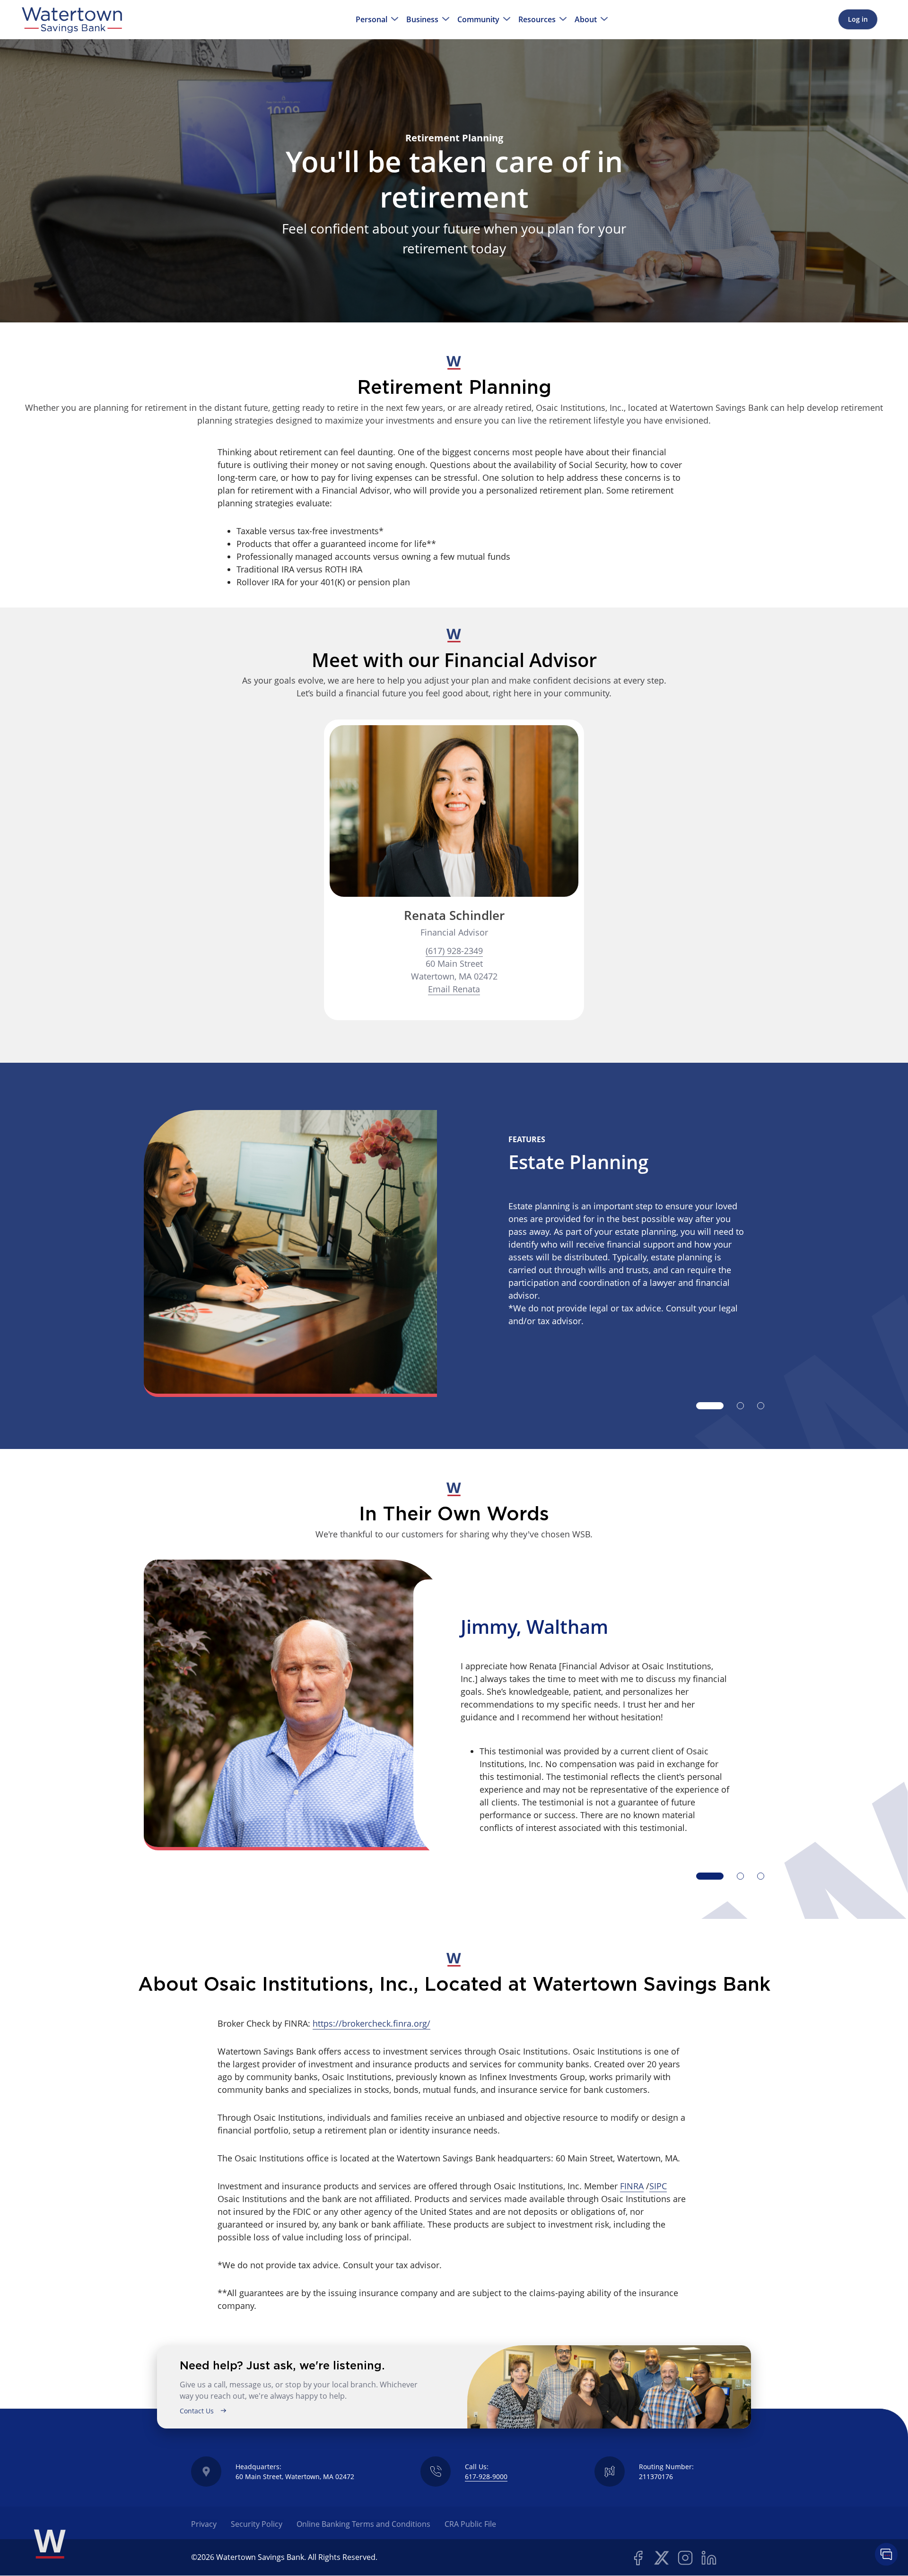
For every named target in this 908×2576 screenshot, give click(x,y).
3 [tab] (761, 1406)
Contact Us (197, 2411)
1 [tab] (710, 1406)
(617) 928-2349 (454, 951)
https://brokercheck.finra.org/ (371, 2023)
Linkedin (709, 2558)
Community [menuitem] (478, 20)
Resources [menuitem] (537, 20)
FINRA (632, 2186)
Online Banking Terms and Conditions (363, 2524)
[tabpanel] (454, 1253)
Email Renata (454, 989)
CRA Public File (470, 2524)
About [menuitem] (586, 20)
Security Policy (257, 2524)
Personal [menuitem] (371, 20)
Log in (858, 19)
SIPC (658, 2186)
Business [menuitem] (422, 20)
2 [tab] (740, 1406)
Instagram (685, 2558)
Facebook (638, 2558)
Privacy (204, 2524)
